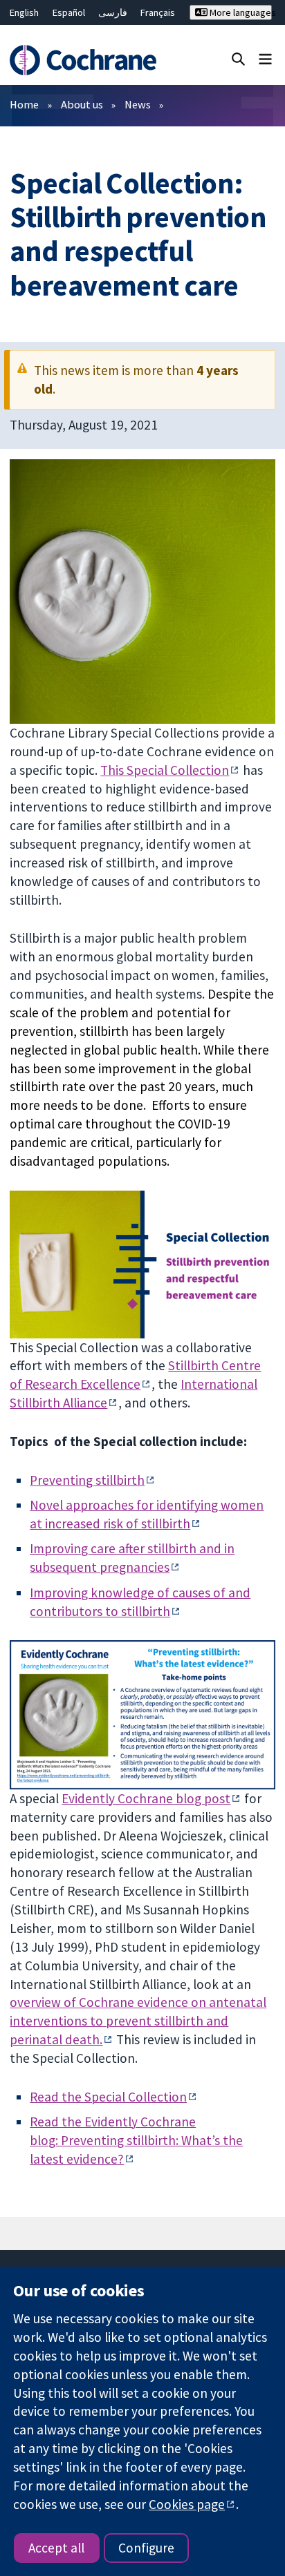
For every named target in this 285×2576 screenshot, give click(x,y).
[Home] (85, 60)
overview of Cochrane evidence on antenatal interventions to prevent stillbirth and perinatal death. (138, 2021)
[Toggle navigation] (265, 58)
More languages (240, 12)
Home (24, 104)
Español (69, 12)
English (24, 12)
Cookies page (187, 2504)
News (138, 104)
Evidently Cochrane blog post (146, 1798)
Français (158, 12)
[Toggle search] (238, 58)
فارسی (113, 12)
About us (82, 104)
